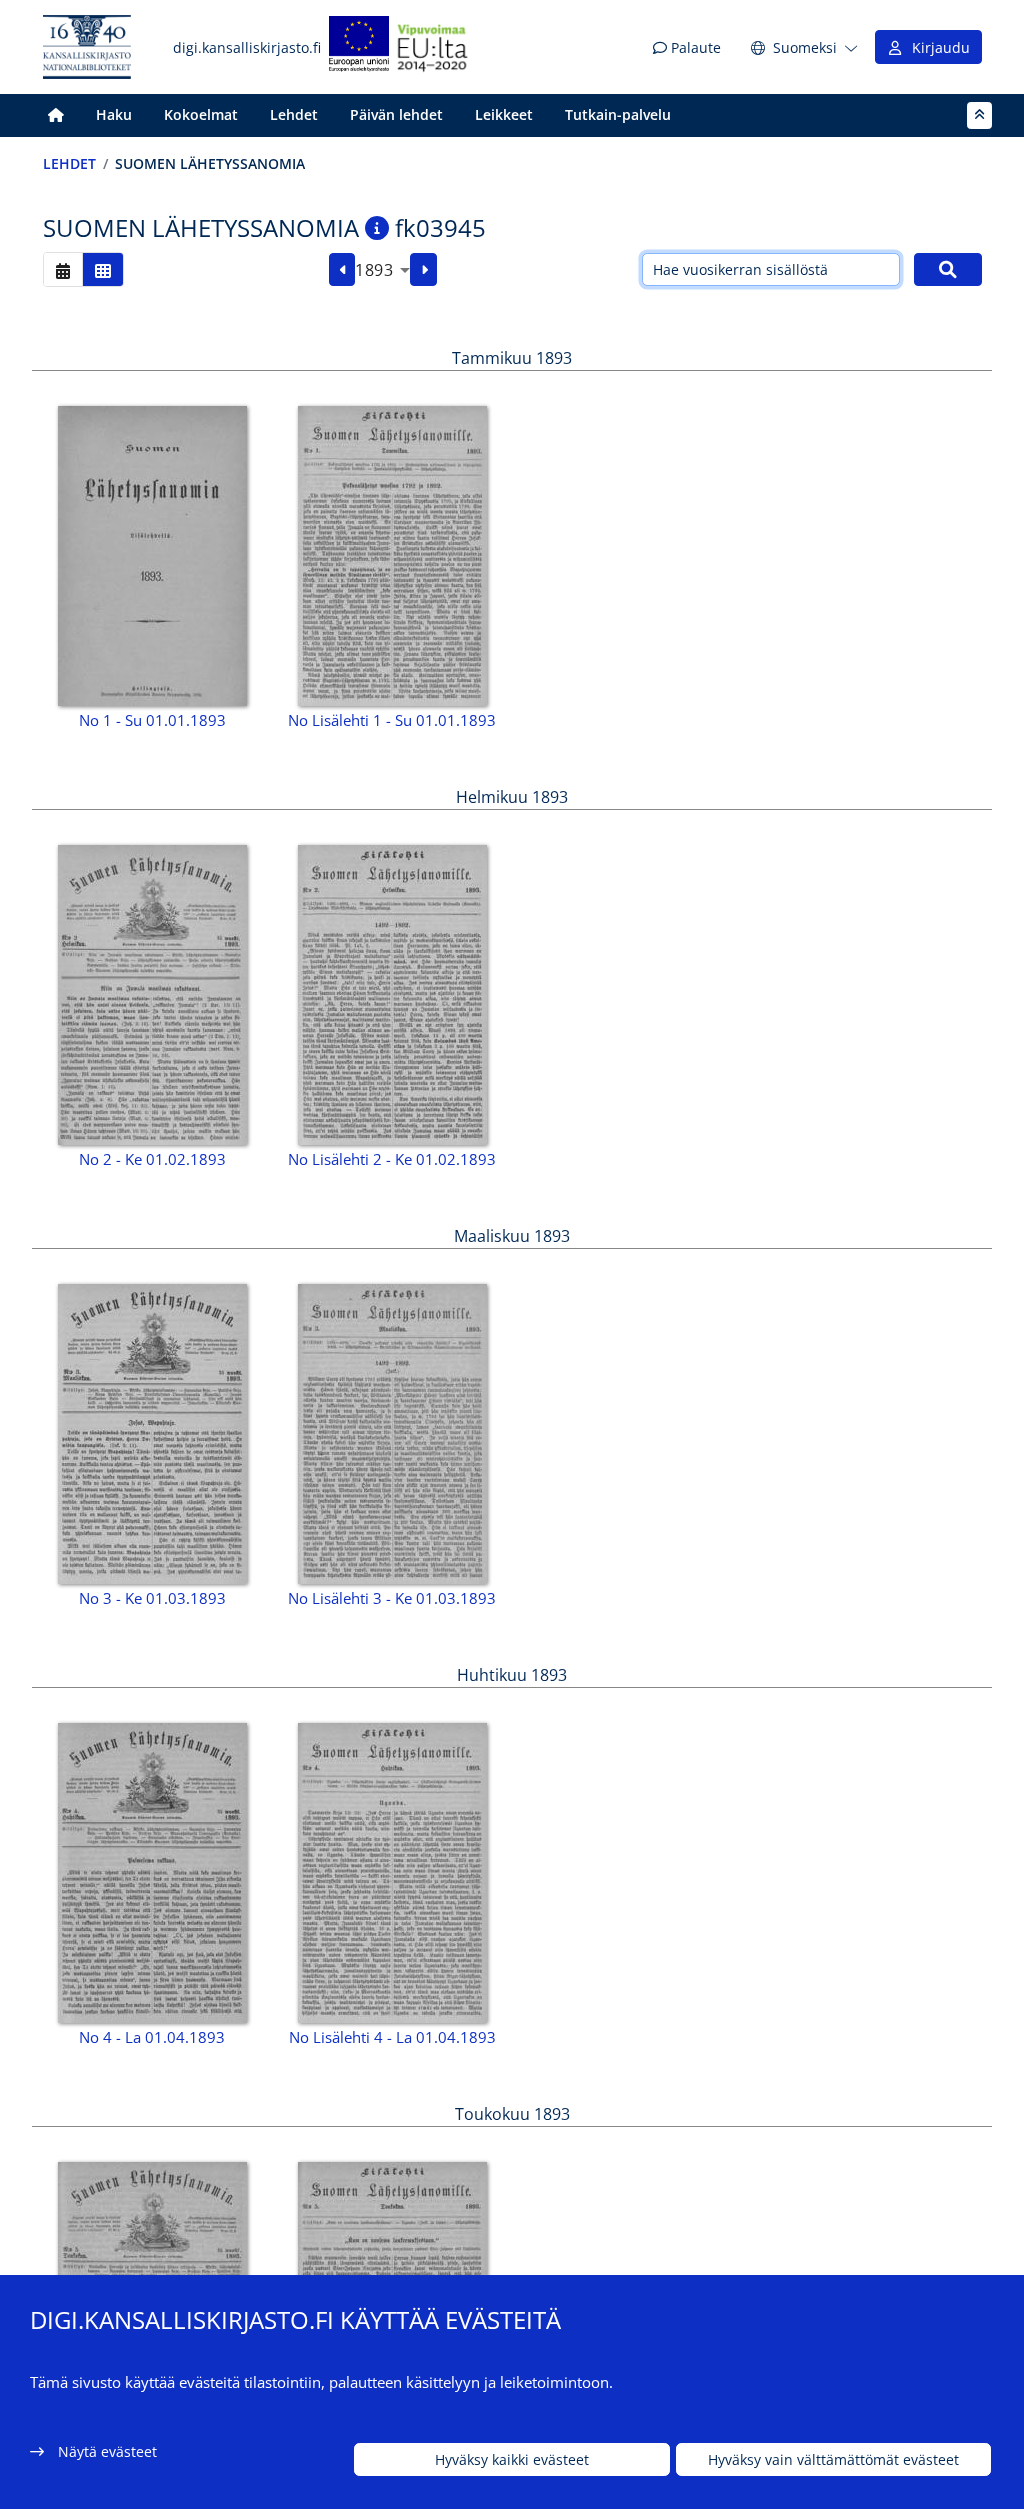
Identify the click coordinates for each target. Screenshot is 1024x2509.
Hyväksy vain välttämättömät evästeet (833, 2459)
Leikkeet (504, 114)
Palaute (694, 47)
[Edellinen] (342, 270)
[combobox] (382, 270)
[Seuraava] (423, 270)
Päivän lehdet (396, 114)
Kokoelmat (201, 114)
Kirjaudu (937, 47)
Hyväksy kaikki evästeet (512, 2459)
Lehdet (294, 114)
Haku (114, 114)
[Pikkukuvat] (103, 269)
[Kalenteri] (63, 269)
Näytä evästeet (107, 2451)
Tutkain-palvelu (618, 114)
